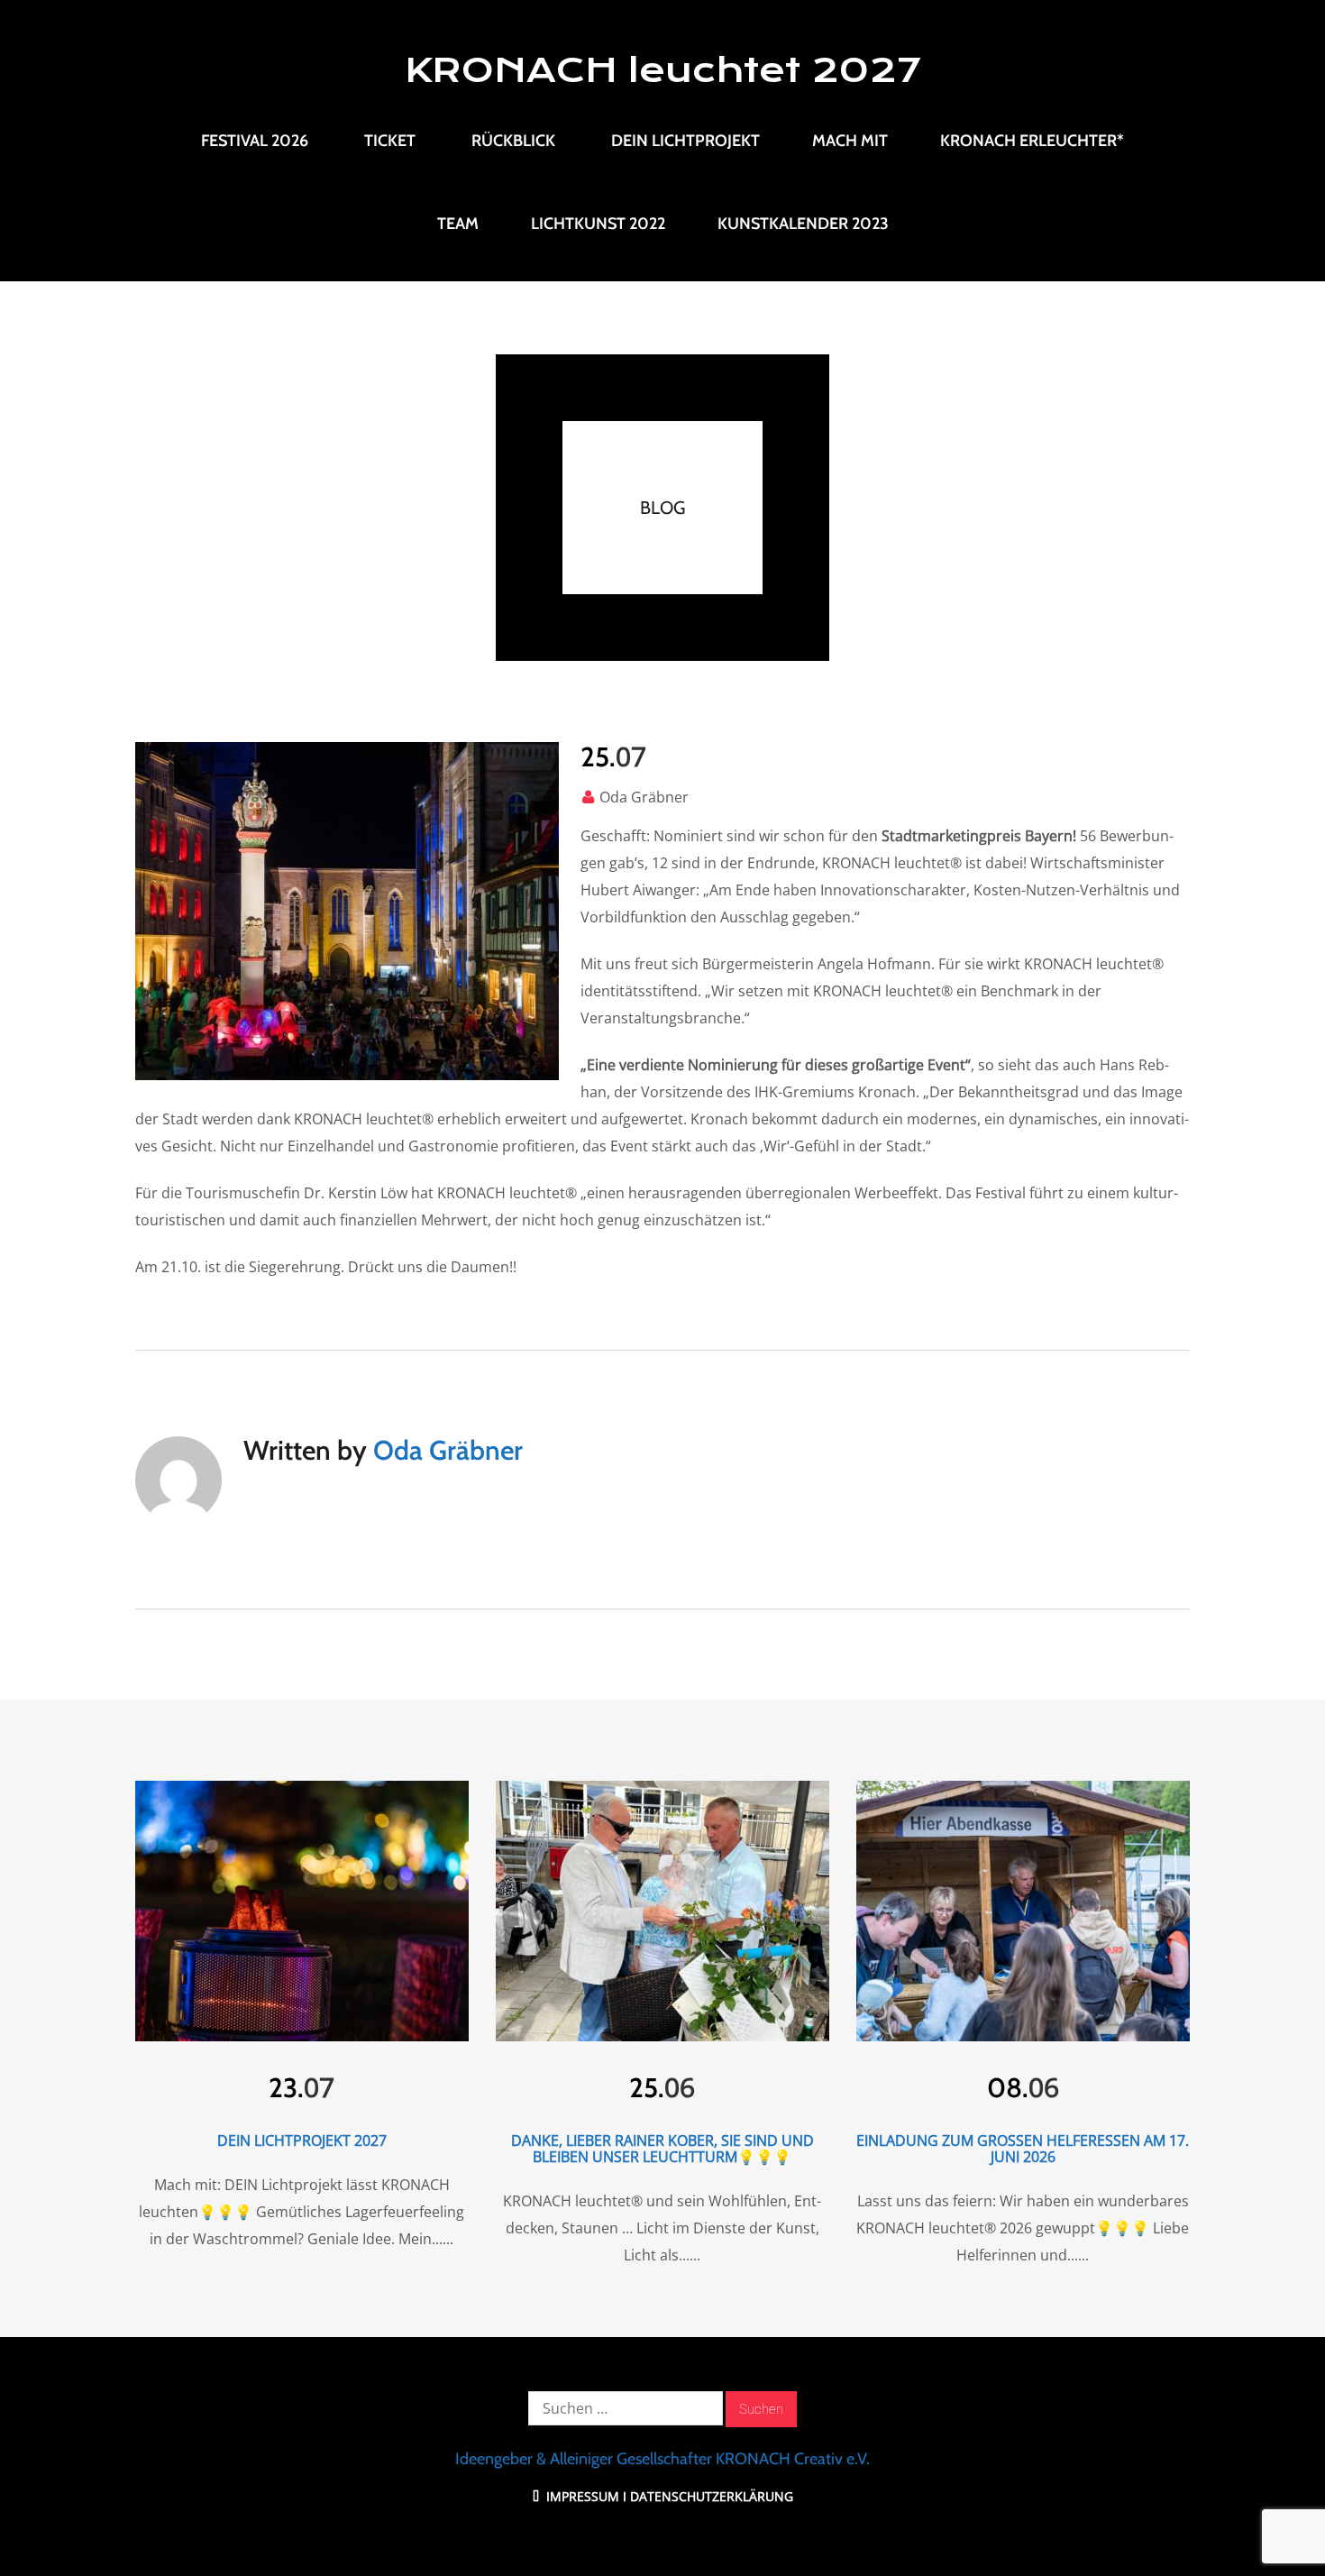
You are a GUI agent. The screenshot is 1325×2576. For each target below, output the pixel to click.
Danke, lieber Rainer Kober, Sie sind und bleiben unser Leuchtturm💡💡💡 (662, 2149)
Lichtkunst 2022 (598, 224)
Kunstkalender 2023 (803, 224)
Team (458, 224)
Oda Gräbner (644, 797)
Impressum (581, 2496)
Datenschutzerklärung (712, 2496)
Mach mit (850, 141)
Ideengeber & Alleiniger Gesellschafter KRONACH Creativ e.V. (662, 2459)
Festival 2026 (255, 141)
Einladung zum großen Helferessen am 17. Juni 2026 (1023, 2149)
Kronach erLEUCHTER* (1032, 141)
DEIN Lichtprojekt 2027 (302, 2141)
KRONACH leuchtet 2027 (663, 70)
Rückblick (513, 141)
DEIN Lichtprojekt (685, 141)
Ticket (390, 141)
